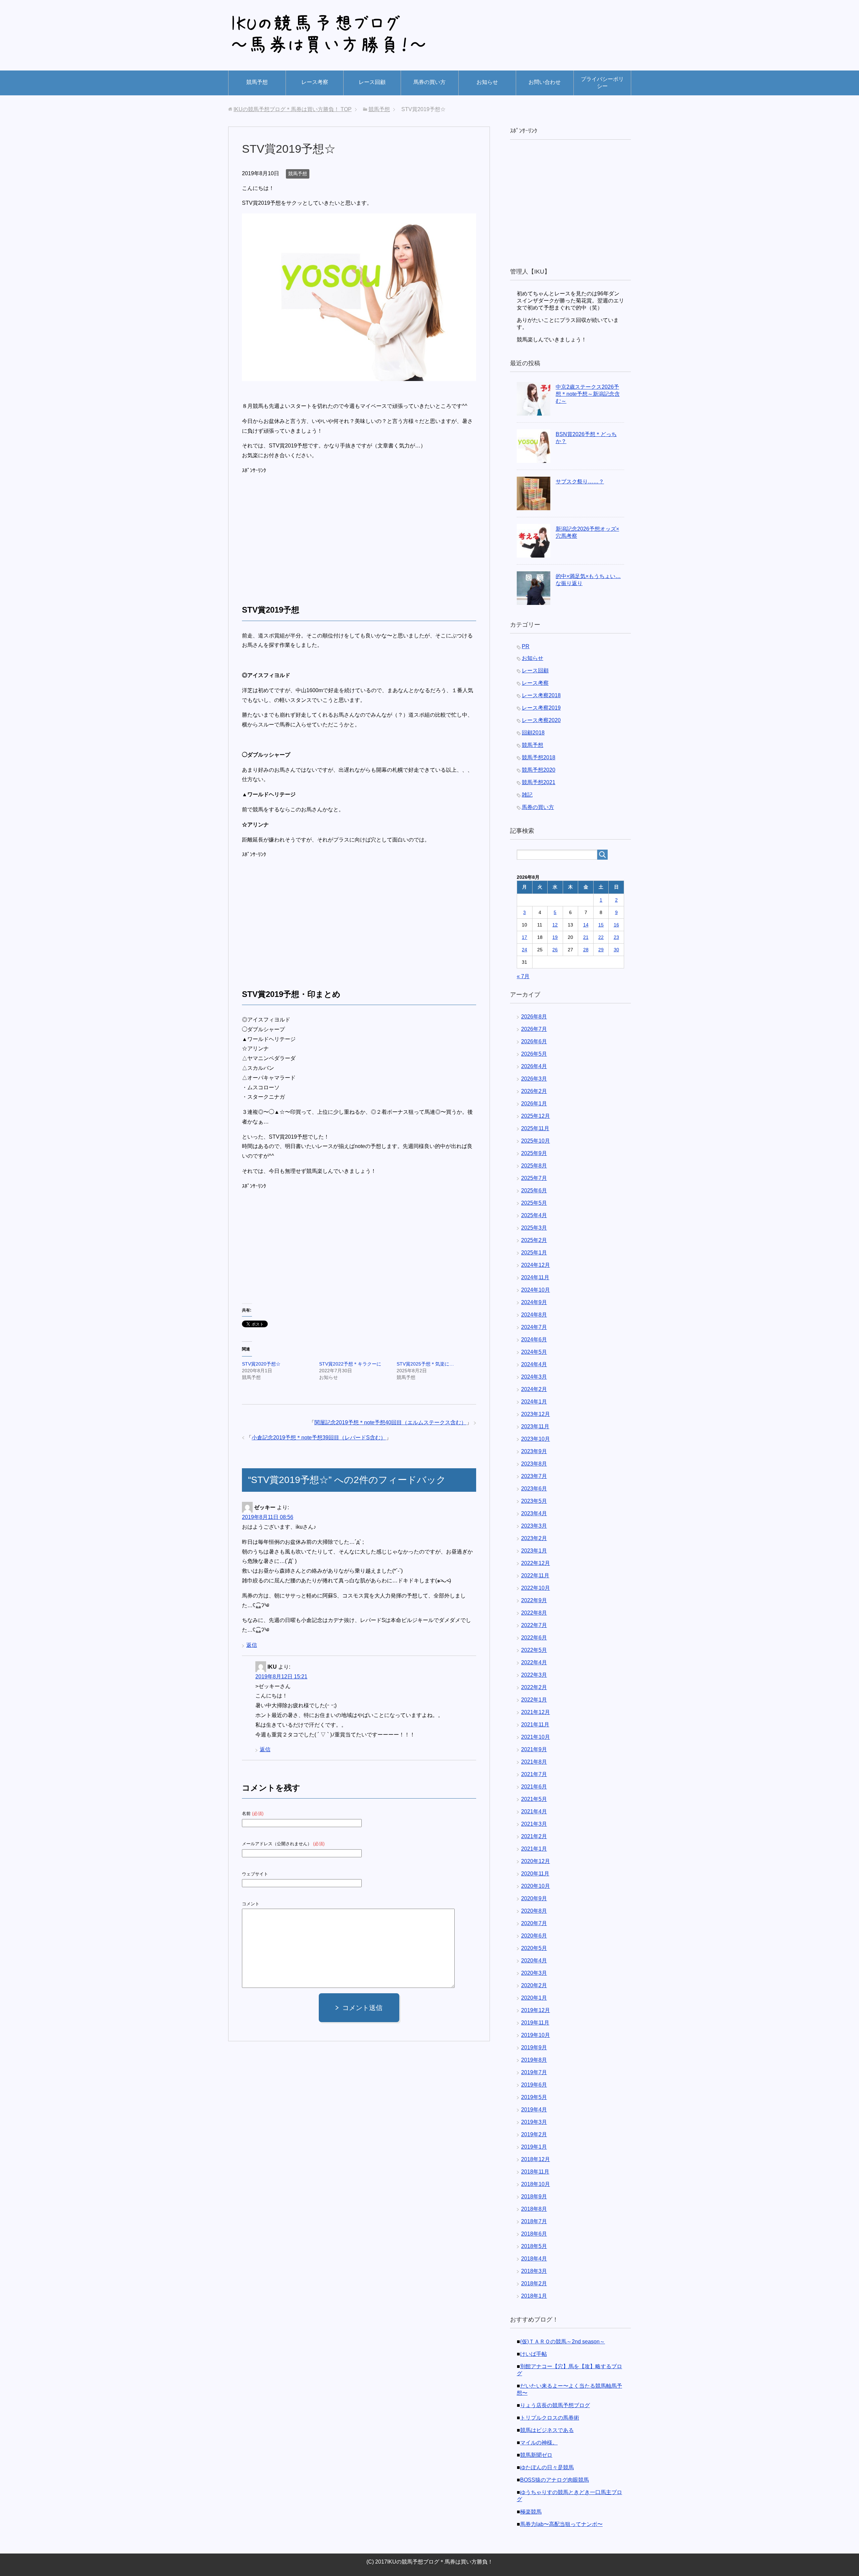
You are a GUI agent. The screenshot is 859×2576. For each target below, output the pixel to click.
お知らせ (487, 82)
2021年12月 (536, 1712)
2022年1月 (534, 1700)
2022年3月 (534, 1675)
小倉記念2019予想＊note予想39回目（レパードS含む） (319, 1438)
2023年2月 (534, 1538)
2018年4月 (534, 2259)
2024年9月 (534, 1302)
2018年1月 (534, 2296)
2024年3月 (534, 1377)
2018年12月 (536, 2159)
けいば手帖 (534, 2354)
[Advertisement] (298, 532)
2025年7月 (534, 1178)
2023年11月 (535, 1426)
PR (526, 646)
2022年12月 (536, 1563)
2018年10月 (536, 2184)
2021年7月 (534, 1774)
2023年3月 (534, 1526)
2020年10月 (536, 1886)
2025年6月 (534, 1190)
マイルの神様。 (539, 2443)
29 (601, 950)
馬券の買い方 (429, 82)
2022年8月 (534, 1613)
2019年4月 (534, 2110)
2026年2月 (534, 1091)
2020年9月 (534, 1898)
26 (555, 950)
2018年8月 (534, 2209)
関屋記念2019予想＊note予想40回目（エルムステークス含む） (390, 1422)
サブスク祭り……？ (580, 482)
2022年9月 (534, 1600)
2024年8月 (534, 1315)
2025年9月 (534, 1153)
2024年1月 (534, 1402)
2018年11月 (535, 2172)
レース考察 (315, 82)
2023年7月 (534, 1476)
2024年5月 (534, 1352)
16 (616, 925)
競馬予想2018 (539, 757)
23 (616, 937)
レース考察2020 (541, 720)
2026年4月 (534, 1066)
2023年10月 (536, 1439)
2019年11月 (535, 2023)
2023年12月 (536, 1414)
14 (586, 925)
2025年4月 (534, 1215)
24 (524, 950)
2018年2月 (534, 2283)
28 (586, 950)
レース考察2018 (541, 695)
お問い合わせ (545, 82)
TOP (293, 109)
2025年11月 (535, 1128)
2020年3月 (534, 1973)
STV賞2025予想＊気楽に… (425, 1364)
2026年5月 (534, 1054)
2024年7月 (534, 1327)
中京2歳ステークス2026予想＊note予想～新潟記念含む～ (588, 394)
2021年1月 (534, 1849)
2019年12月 (536, 2010)
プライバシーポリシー (602, 83)
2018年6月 (534, 2234)
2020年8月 (534, 1911)
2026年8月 (534, 1017)
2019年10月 (536, 2035)
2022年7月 (534, 1625)
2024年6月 (534, 1340)
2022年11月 (535, 1576)
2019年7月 (534, 2072)
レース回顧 (372, 82)
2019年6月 (534, 2085)
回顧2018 (533, 733)
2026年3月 (534, 1079)
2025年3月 (534, 1228)
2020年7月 (534, 1923)
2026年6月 (534, 1041)
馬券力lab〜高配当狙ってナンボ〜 (561, 2524)
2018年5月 (534, 2246)
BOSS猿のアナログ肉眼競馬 (554, 2480)
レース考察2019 (541, 708)
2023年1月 (534, 1551)
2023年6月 (534, 1489)
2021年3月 (534, 1824)
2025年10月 (536, 1141)
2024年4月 (534, 1364)
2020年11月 (535, 1874)
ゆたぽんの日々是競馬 (547, 2467)
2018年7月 (534, 2221)
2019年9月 (534, 2047)
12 (555, 925)
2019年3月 (534, 2122)
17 (524, 937)
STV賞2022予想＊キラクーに (350, 1364)
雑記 (527, 795)
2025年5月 (534, 1203)
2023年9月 (534, 1451)
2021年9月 (534, 1749)
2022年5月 (534, 1650)
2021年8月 (534, 1762)
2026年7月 (534, 1029)
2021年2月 (534, 1836)
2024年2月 (534, 1389)
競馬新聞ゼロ (536, 2455)
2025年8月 (534, 1166)
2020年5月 (534, 1948)
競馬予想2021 (539, 782)
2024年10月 (536, 1290)
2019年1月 (534, 2147)
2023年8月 (534, 1464)
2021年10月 (536, 1737)
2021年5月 (534, 1799)
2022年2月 (534, 1687)
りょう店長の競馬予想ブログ (555, 2405)
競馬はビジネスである (547, 2430)
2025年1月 (534, 1253)
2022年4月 (534, 1662)
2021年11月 (535, 1725)
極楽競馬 (531, 2512)
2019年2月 (534, 2134)
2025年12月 (536, 1116)
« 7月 (523, 976)
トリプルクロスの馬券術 (550, 2418)
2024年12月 (536, 1265)
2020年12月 (536, 1861)
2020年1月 (534, 1998)
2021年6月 (534, 1787)
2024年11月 (535, 1277)
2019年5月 (534, 2097)
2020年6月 (534, 1936)
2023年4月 (534, 1513)
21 (586, 937)
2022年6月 (534, 1638)
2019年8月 (534, 2060)
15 (601, 925)
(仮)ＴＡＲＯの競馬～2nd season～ (563, 2342)
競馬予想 (257, 82)
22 (601, 937)
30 (616, 950)
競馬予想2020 (539, 770)
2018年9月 (534, 2197)
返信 (252, 1645)
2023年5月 (534, 1501)
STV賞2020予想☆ (261, 1364)
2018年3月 (534, 2271)
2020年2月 (534, 1985)
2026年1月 (534, 1104)
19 (555, 937)
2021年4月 (534, 1811)
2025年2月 (534, 1240)
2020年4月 (534, 1961)
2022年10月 (536, 1588)
